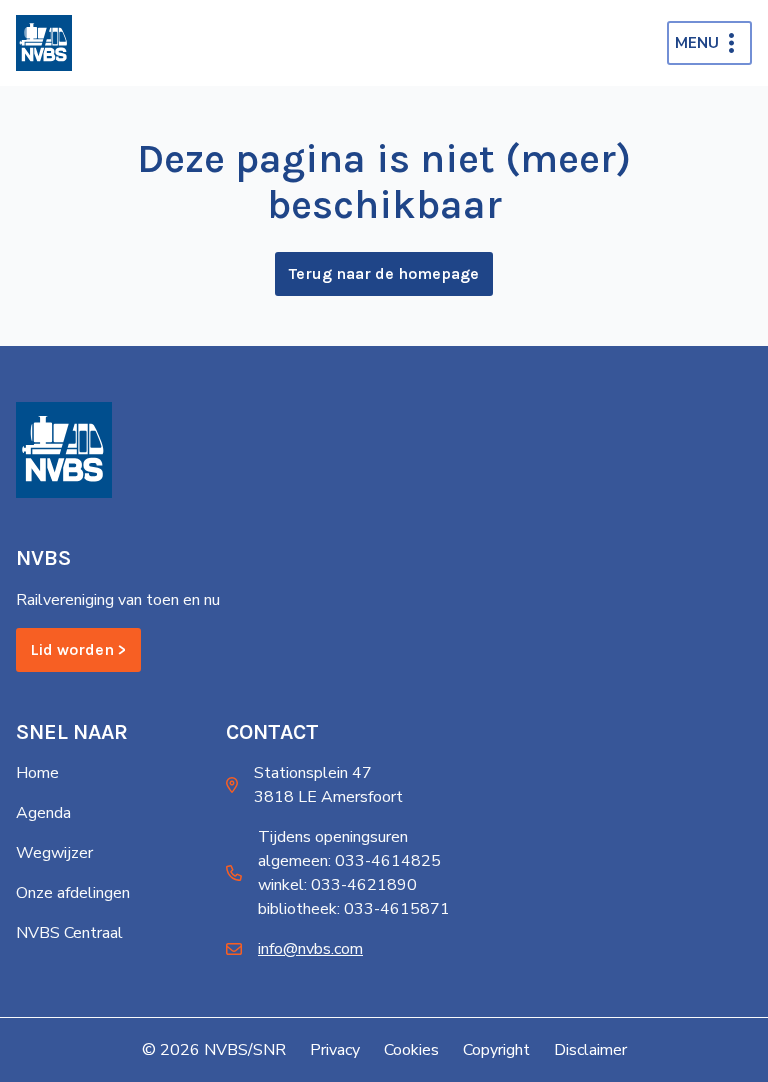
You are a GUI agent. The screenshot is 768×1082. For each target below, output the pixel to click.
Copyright (496, 1050)
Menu (697, 43)
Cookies (411, 1050)
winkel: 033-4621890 (337, 885)
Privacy (335, 1050)
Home (37, 773)
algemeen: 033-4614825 (349, 861)
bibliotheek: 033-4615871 (354, 909)
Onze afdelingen (73, 893)
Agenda (43, 813)
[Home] (44, 43)
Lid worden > (78, 649)
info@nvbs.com (310, 949)
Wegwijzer (54, 853)
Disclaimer (590, 1050)
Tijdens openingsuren (333, 837)
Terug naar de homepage (384, 273)
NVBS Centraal (69, 933)
